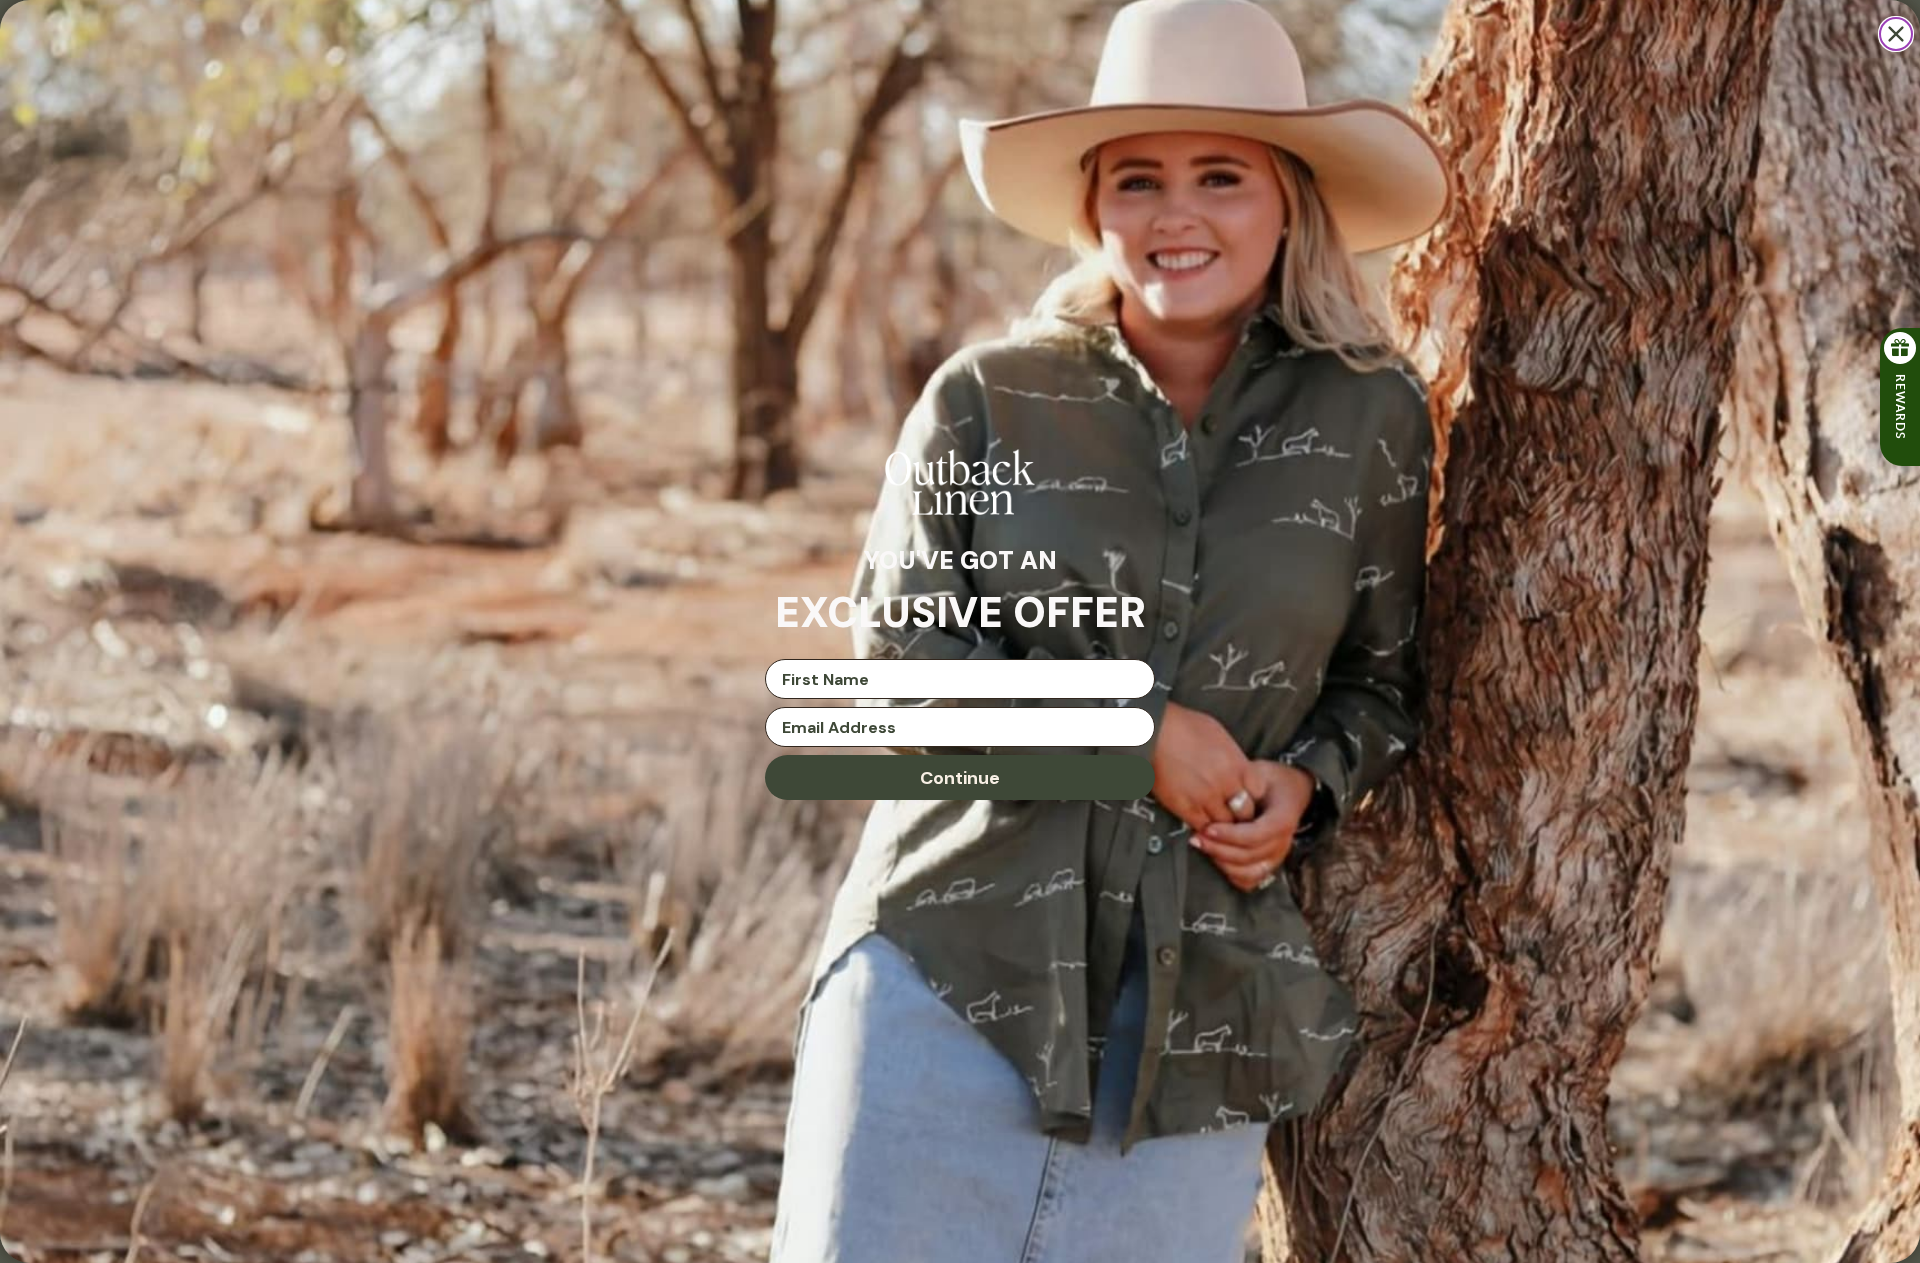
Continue (960, 778)
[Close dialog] (1896, 34)
